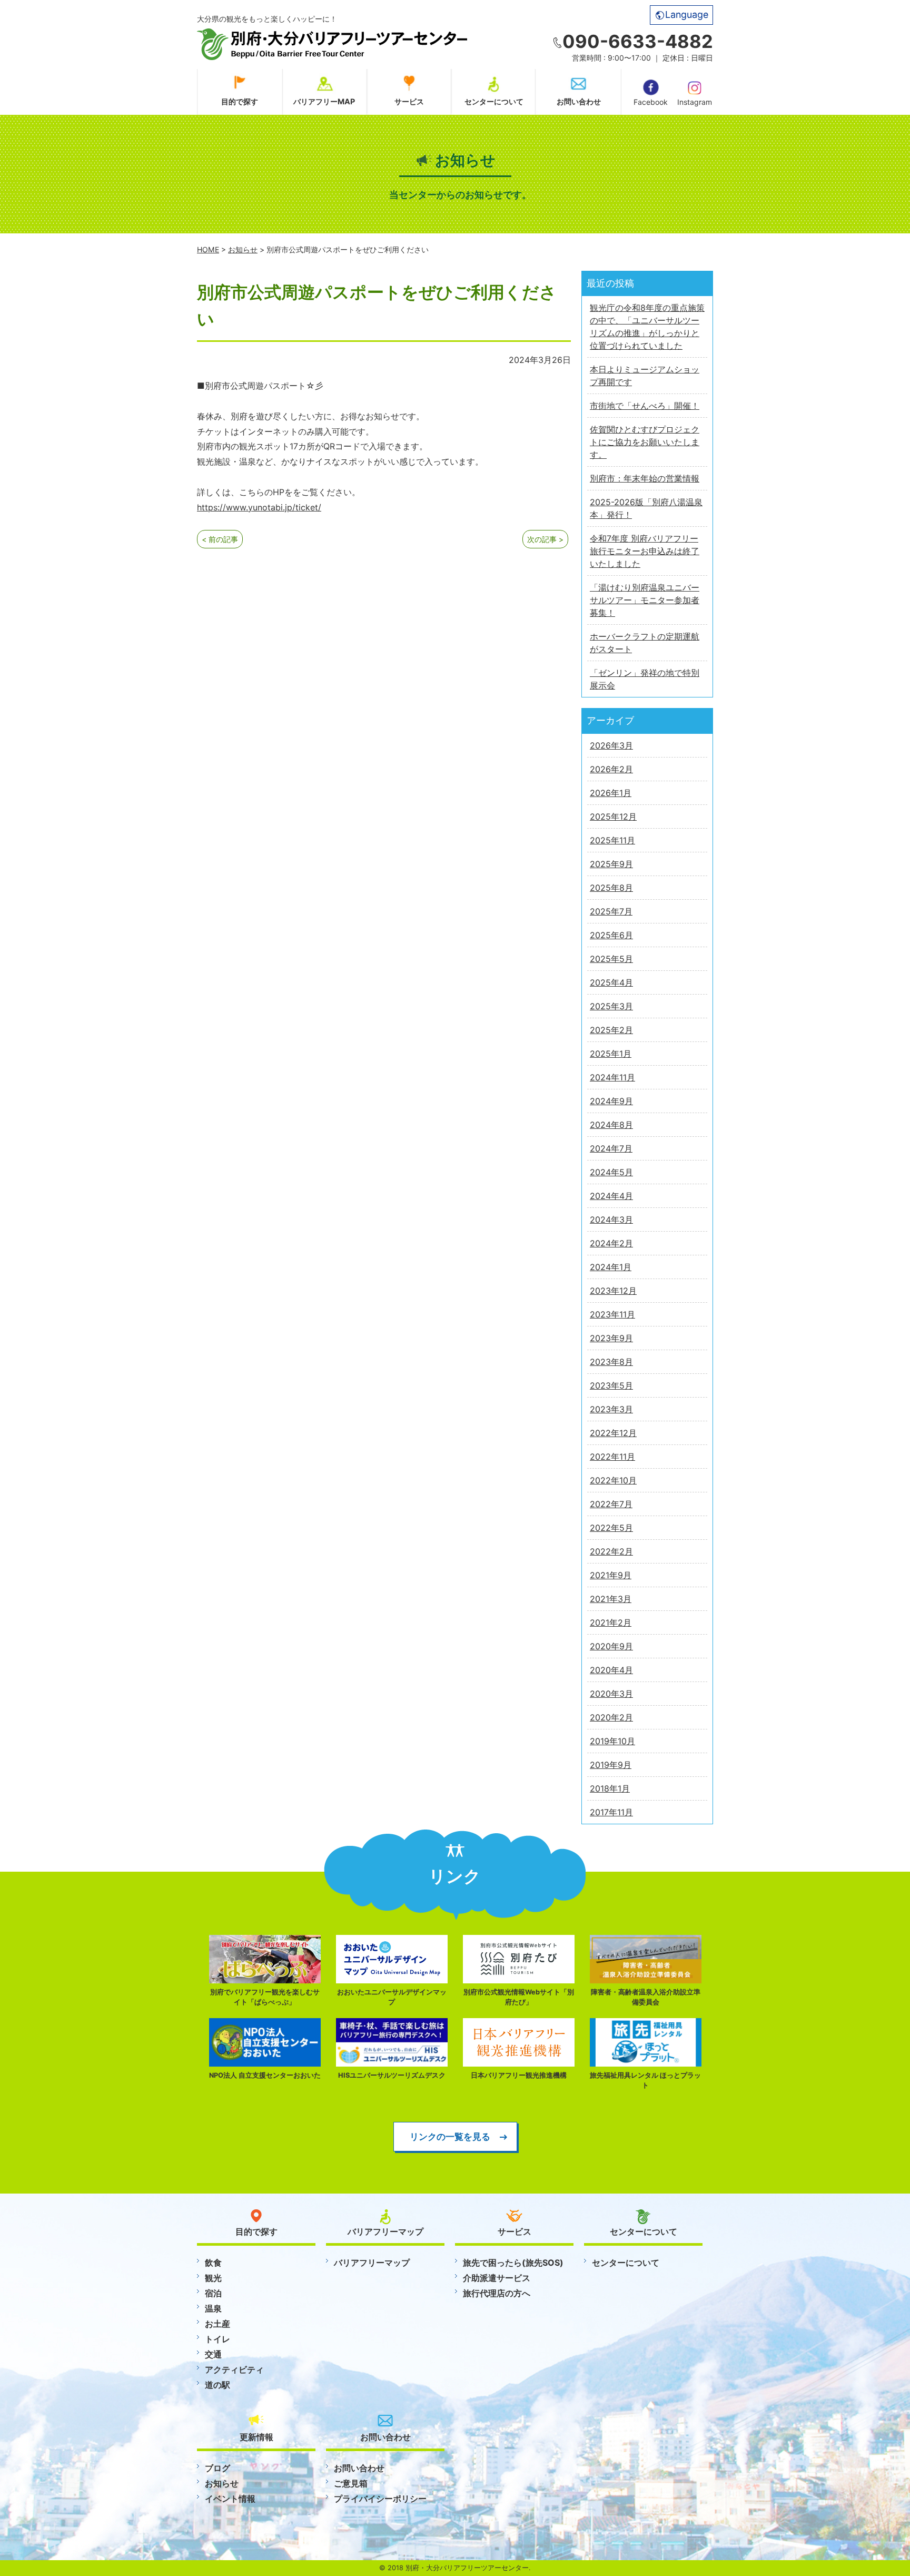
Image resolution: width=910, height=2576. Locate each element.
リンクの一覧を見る (450, 2136)
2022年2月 (611, 1551)
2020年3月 (611, 1694)
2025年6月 (611, 935)
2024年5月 (611, 1172)
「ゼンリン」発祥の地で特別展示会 (645, 679)
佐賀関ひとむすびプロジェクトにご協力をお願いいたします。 (645, 442)
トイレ (217, 2339)
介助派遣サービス (497, 2278)
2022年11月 (612, 1457)
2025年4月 (611, 982)
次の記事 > (545, 539)
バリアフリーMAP (324, 101)
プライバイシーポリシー (380, 2499)
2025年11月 (612, 840)
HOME (208, 249)
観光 (213, 2278)
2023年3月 (611, 1409)
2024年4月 (611, 1196)
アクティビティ (234, 2369)
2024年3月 (611, 1220)
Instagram (695, 102)
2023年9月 (611, 1338)
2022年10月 (613, 1480)
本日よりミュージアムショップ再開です (645, 376)
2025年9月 (611, 864)
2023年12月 (613, 1291)
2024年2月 (611, 1243)
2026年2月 (611, 769)
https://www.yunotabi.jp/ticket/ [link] (259, 507)
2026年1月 (611, 793)
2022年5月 (611, 1528)
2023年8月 (611, 1362)
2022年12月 (613, 1433)
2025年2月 (611, 1030)
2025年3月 (611, 1006)
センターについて (494, 101)
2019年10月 (612, 1741)
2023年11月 (612, 1314)
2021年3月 (611, 1599)
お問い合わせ (579, 101)
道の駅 (217, 2385)
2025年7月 (611, 911)
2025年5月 (611, 959)
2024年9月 (611, 1101)
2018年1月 (610, 1788)
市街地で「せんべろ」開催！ (645, 406)
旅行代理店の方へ (497, 2293)
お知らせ (243, 249)
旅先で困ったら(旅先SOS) (513, 2263)
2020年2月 (611, 1717)
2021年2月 (611, 1623)
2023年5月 (611, 1385)
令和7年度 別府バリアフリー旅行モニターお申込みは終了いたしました (645, 551)
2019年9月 (611, 1765)
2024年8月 (611, 1125)
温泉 (213, 2308)
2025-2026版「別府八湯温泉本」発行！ (646, 508)
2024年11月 (612, 1077)
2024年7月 (611, 1148)
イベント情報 (230, 2499)
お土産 (217, 2324)
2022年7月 (611, 1504)
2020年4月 (611, 1670)
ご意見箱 (351, 2483)
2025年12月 (613, 817)
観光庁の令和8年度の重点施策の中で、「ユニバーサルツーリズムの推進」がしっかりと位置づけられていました (647, 327)
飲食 (213, 2263)
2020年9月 (611, 1646)
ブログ (217, 2468)
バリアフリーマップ (372, 2263)
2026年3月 (611, 745)
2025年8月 (611, 888)
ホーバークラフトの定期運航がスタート (645, 643)
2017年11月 (611, 1812)
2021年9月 (611, 1575)
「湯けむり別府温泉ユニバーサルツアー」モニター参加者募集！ (645, 600)
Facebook (651, 102)
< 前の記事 (220, 539)
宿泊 (213, 2293)
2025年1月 (611, 1054)
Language (687, 14)
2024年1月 (611, 1267)
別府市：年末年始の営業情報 (645, 478)
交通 (213, 2354)
